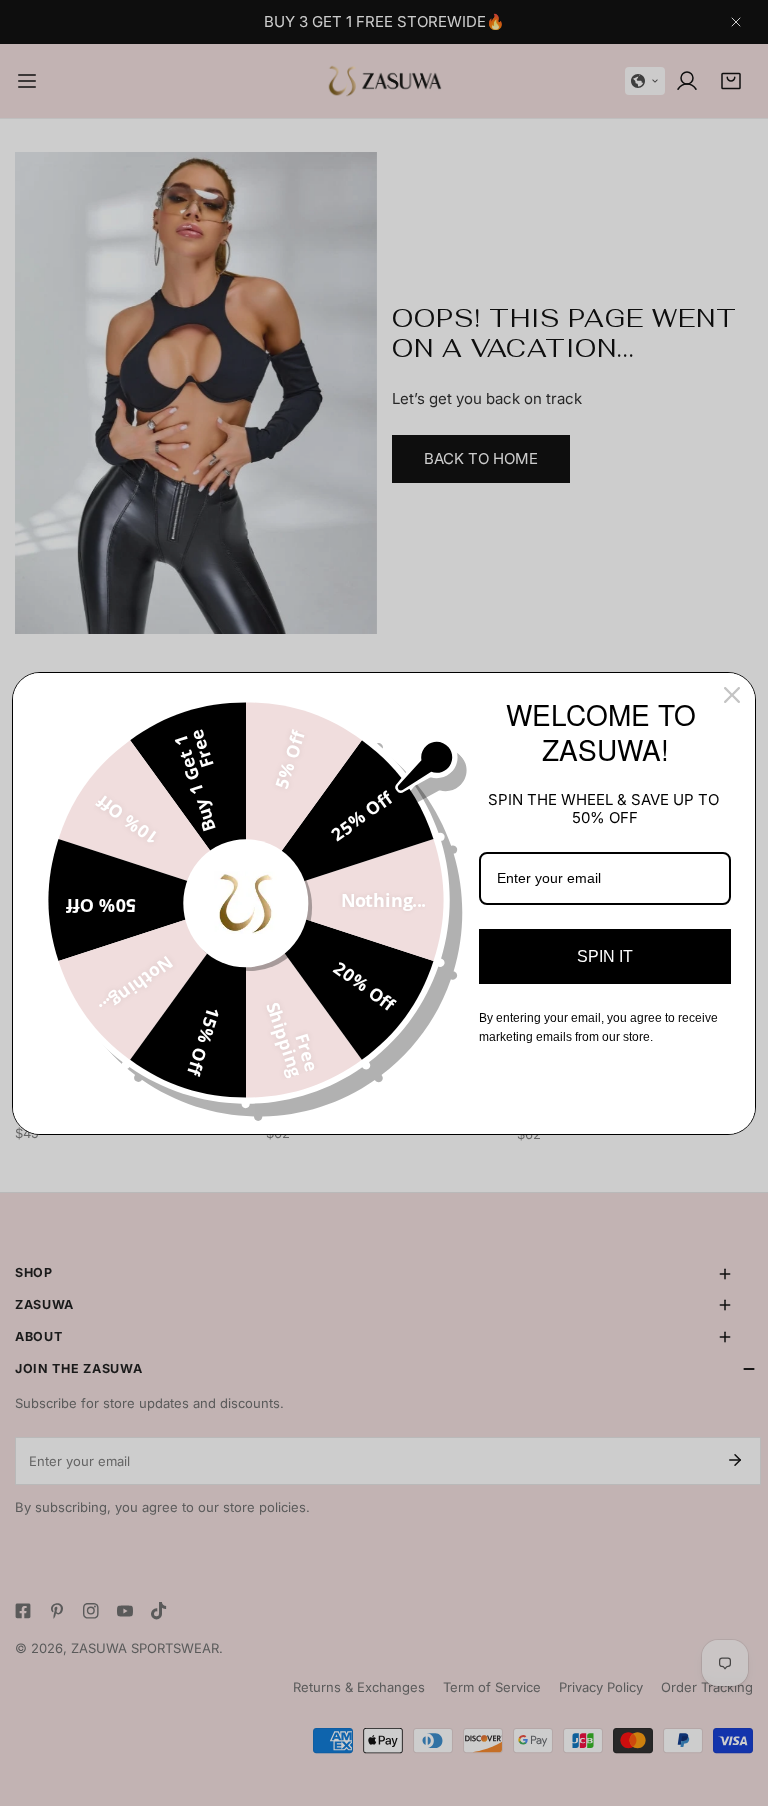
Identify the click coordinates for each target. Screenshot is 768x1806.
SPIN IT (605, 956)
